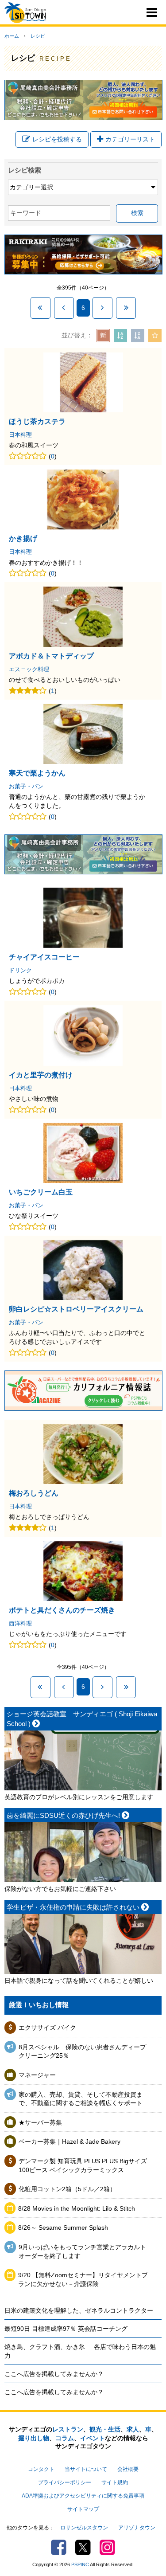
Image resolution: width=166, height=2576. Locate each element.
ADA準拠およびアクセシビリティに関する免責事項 (83, 2496)
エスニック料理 (29, 669)
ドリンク (20, 971)
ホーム (12, 36)
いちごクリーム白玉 (41, 1192)
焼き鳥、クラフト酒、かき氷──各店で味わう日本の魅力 (80, 2351)
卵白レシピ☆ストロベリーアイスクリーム (76, 1309)
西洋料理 (20, 1624)
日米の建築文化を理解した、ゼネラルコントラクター (79, 2310)
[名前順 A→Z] (120, 336)
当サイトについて (86, 2469)
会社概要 (128, 2469)
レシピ (38, 36)
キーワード (26, 213)
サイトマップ (83, 2509)
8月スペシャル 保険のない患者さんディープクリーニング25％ (82, 2051)
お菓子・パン (26, 787)
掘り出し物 (34, 2438)
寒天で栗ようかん (37, 773)
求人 (133, 2429)
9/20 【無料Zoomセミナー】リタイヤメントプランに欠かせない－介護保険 (83, 2279)
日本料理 (20, 435)
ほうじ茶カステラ (37, 421)
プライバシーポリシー (65, 2482)
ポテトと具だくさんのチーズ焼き (62, 1610)
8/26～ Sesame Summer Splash (63, 2228)
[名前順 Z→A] (138, 336)
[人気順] (155, 336)
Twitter (83, 2547)
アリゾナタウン (137, 2528)
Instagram (107, 2547)
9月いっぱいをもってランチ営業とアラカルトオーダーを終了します (82, 2251)
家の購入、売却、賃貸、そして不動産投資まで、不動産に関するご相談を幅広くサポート (81, 2099)
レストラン (68, 2429)
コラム (65, 2438)
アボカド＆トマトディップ (51, 656)
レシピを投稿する (57, 139)
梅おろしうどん (34, 1493)
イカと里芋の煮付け (41, 1075)
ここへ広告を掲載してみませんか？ (54, 2374)
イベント (93, 2438)
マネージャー (37, 2075)
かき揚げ (23, 538)
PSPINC (80, 2564)
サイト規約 (115, 2482)
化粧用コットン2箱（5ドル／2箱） (67, 2189)
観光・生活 (105, 2429)
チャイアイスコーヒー (44, 957)
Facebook (59, 2547)
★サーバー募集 (40, 2122)
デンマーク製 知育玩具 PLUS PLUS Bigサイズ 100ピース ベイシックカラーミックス (83, 2165)
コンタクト (41, 2469)
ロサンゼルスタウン (84, 2528)
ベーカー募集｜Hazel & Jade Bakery (69, 2141)
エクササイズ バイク (47, 2028)
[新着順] (103, 336)
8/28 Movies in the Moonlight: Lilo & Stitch (77, 2208)
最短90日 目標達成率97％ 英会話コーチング (66, 2329)
